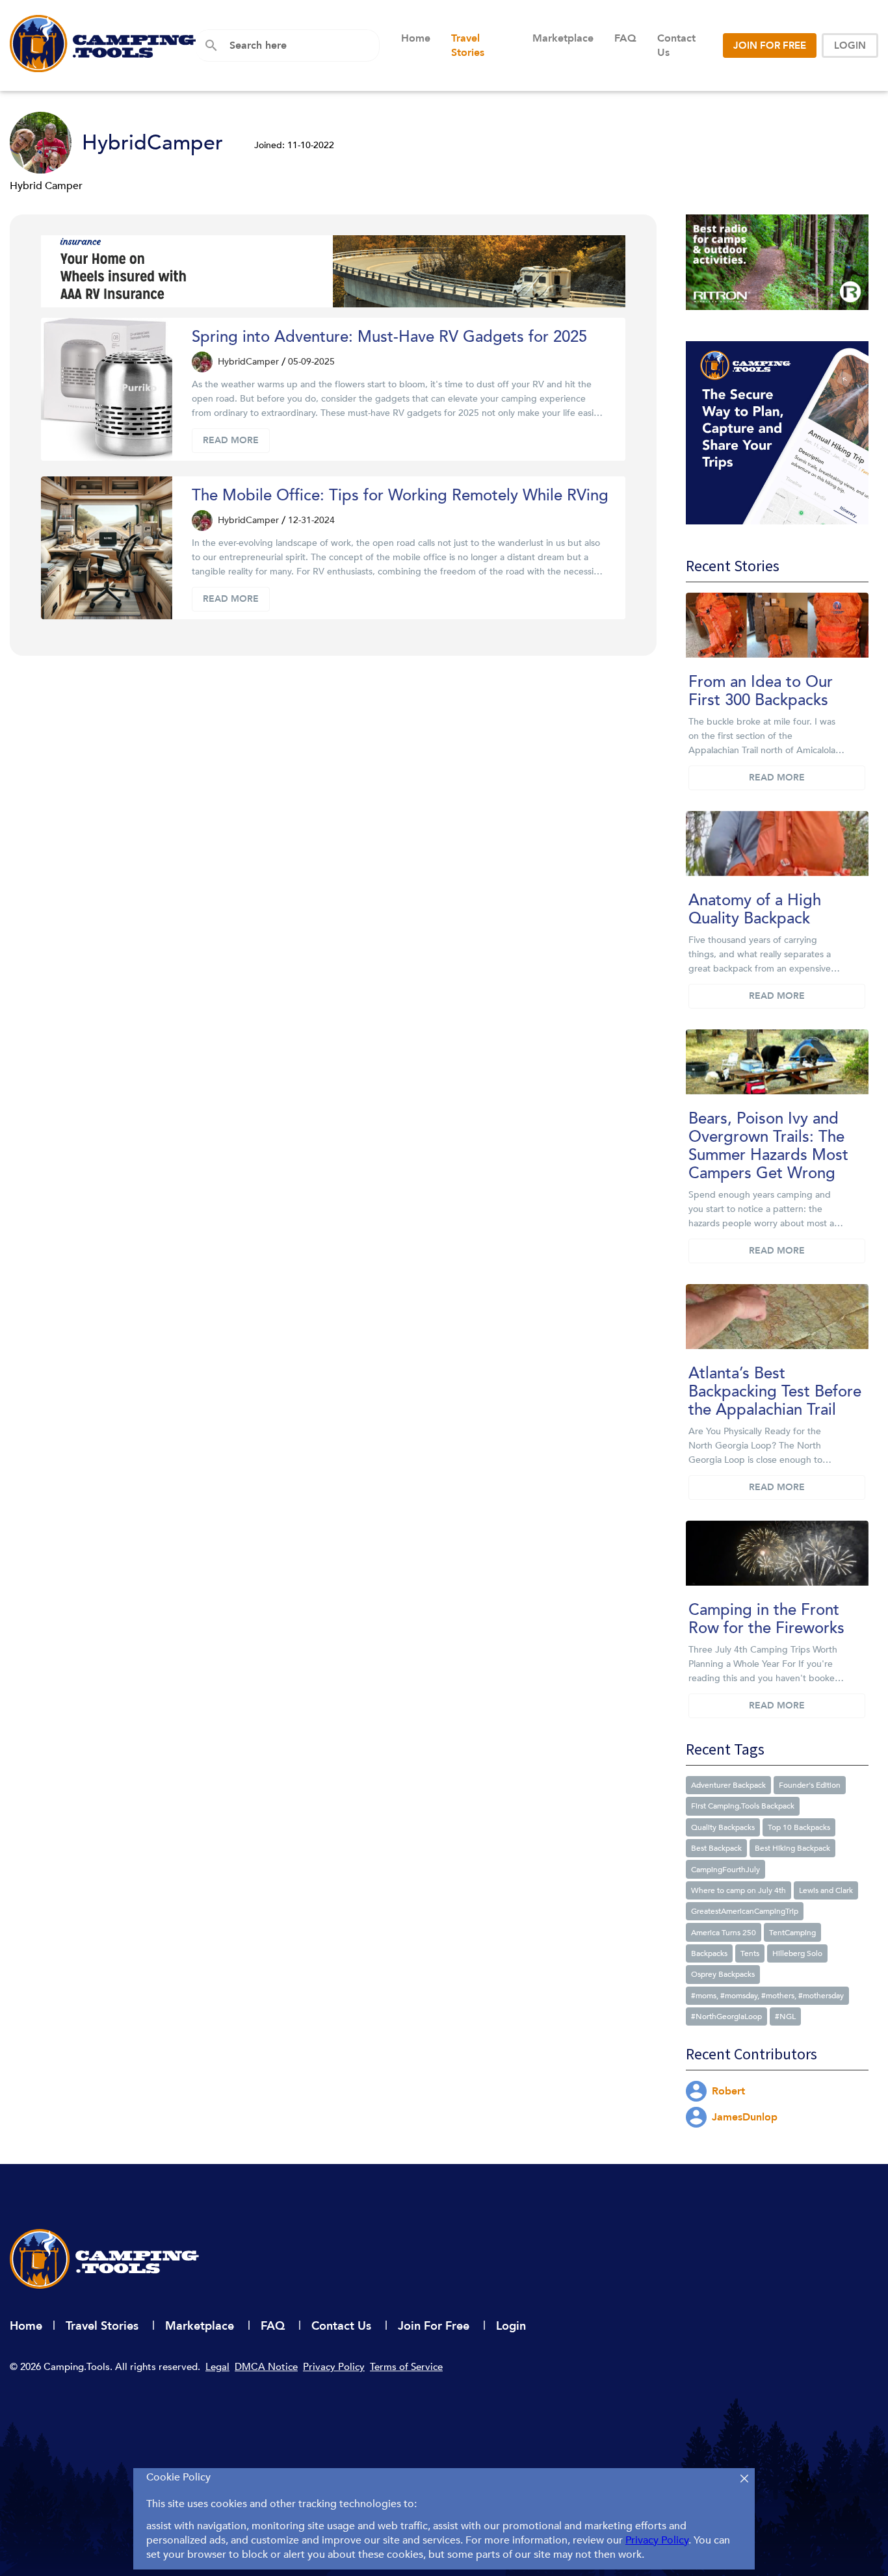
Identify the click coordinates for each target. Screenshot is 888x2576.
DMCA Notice (266, 2367)
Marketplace (563, 38)
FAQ (625, 38)
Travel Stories (468, 45)
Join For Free (435, 2326)
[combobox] (299, 45)
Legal (217, 2367)
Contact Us (676, 45)
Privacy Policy (334, 2367)
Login (511, 2326)
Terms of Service (406, 2367)
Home (416, 38)
